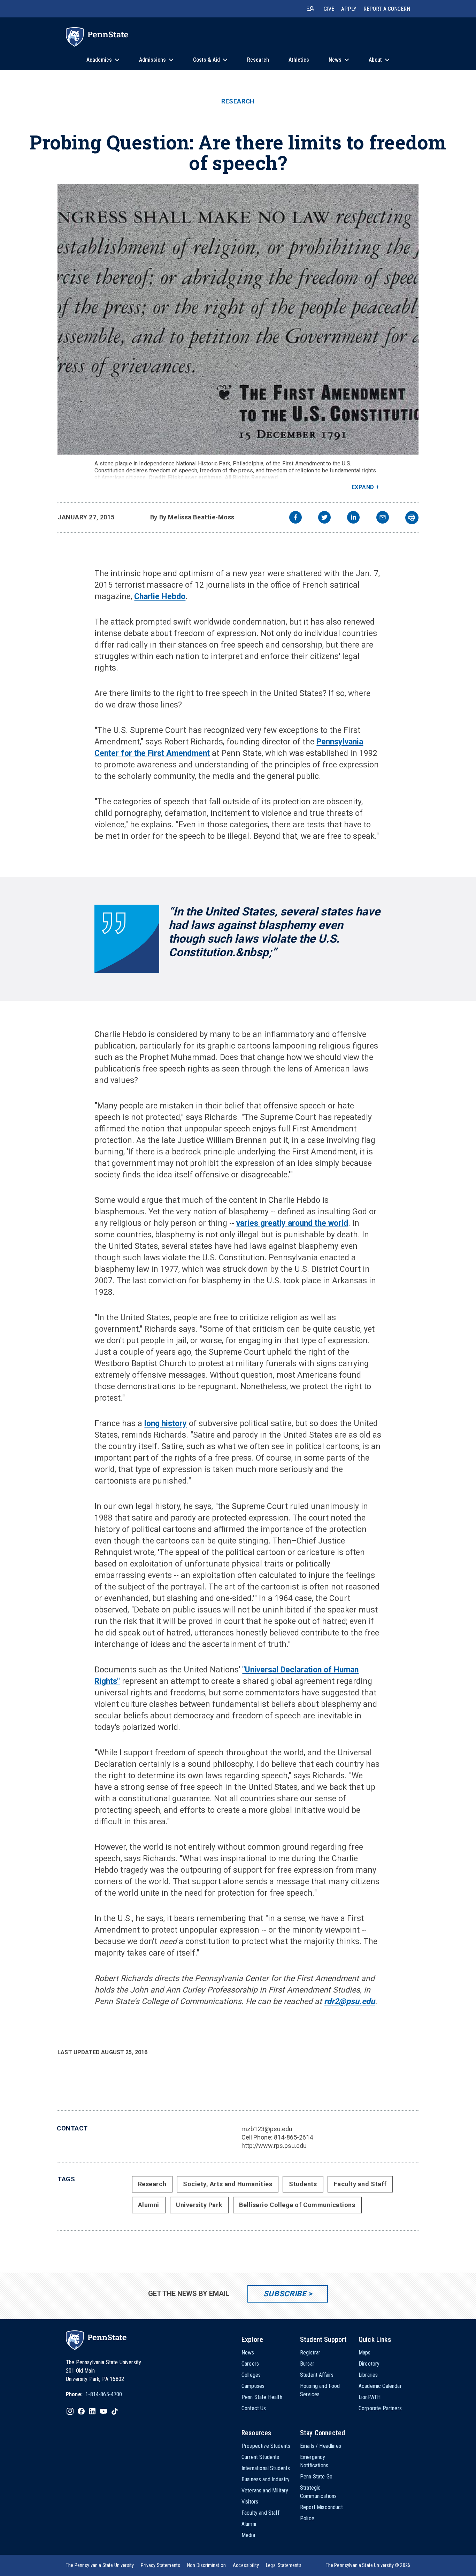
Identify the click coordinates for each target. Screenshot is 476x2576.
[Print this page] (412, 518)
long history (166, 1424)
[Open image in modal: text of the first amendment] (238, 319)
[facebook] (295, 518)
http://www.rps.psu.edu (274, 2146)
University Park (199, 2205)
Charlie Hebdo (160, 597)
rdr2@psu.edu (350, 2001)
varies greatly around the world (292, 1223)
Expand (363, 487)
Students (303, 2184)
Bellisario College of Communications (297, 2205)
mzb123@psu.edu (267, 2129)
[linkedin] (353, 518)
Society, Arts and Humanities (228, 2184)
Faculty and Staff (360, 2184)
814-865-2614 (293, 2137)
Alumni (149, 2205)
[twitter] (324, 518)
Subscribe (285, 2294)
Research (238, 101)
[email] (383, 518)
